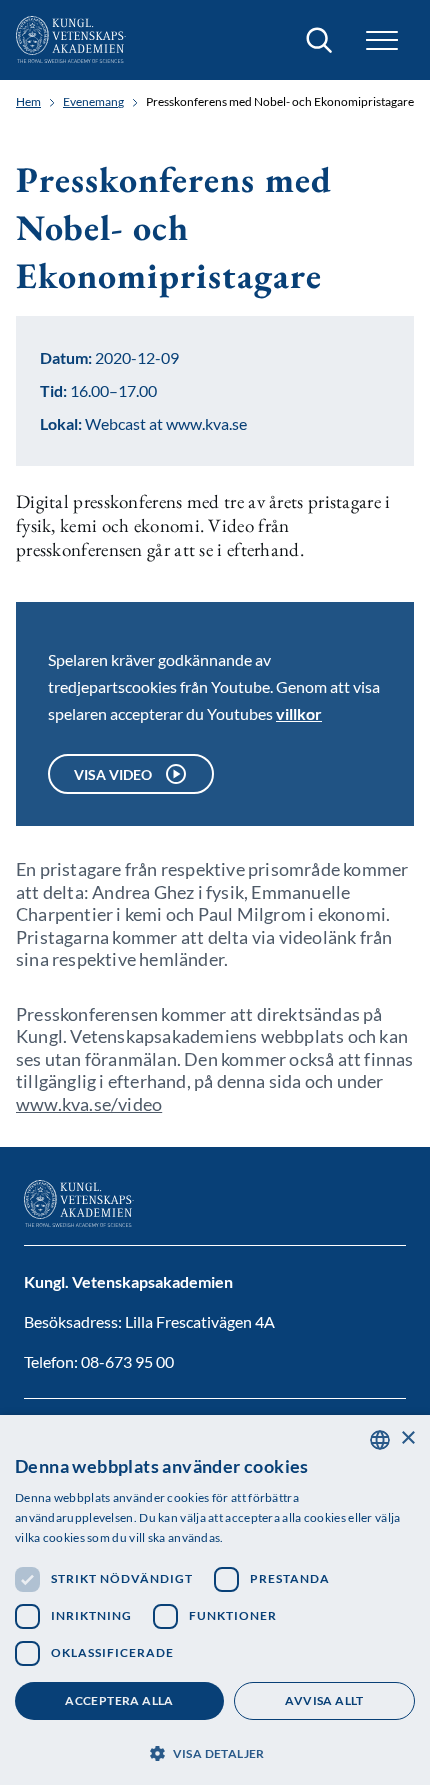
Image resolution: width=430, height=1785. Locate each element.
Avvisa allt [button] (324, 1700)
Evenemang (93, 102)
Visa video (113, 774)
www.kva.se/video (89, 1104)
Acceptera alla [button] (119, 1700)
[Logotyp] (71, 40)
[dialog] (215, 1600)
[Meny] (382, 40)
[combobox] (380, 1440)
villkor (299, 713)
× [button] (407, 1438)
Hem (28, 102)
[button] (215, 1751)
